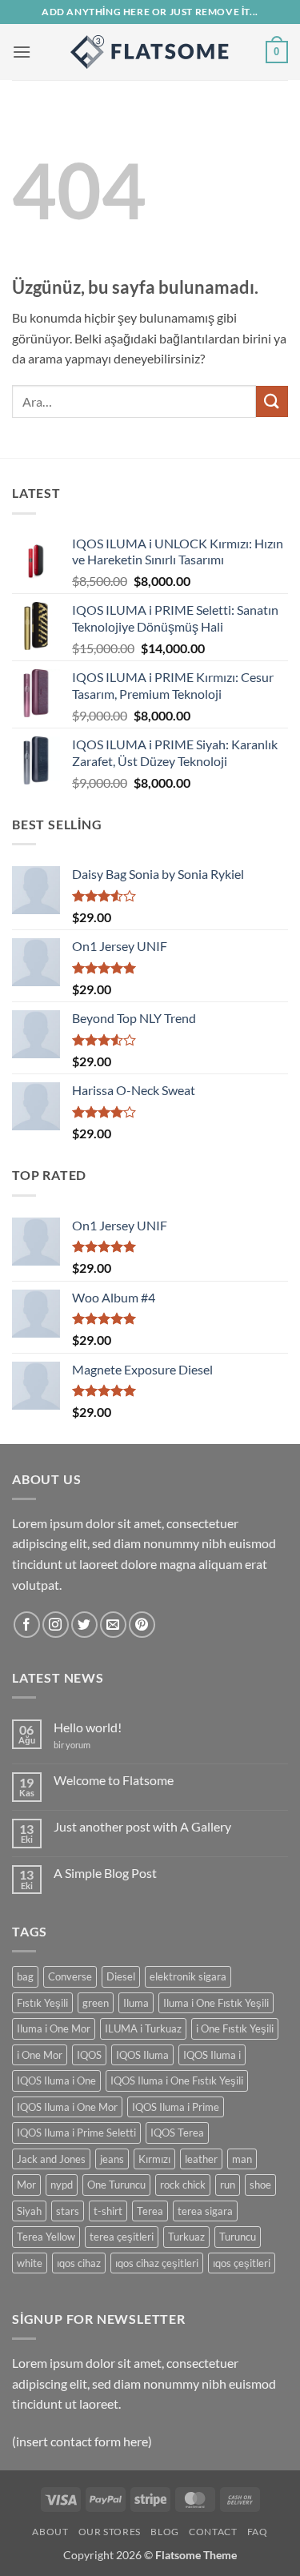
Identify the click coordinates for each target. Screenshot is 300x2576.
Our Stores (110, 2532)
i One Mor (40, 2055)
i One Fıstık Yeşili (235, 2028)
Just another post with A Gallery (142, 1826)
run (228, 2185)
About (50, 2532)
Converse (70, 1976)
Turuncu (238, 2237)
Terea (150, 2211)
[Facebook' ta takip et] (27, 1625)
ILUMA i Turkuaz (143, 2028)
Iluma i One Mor (54, 2028)
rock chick (183, 2185)
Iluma (136, 2003)
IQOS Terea (177, 2133)
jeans (112, 2159)
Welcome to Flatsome (114, 1780)
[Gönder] (272, 401)
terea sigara (205, 2211)
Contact (213, 2532)
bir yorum (72, 1745)
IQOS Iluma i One (56, 2080)
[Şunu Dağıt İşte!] (150, 52)
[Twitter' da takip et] (84, 1625)
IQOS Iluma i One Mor (67, 2107)
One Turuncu (116, 2185)
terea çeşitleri (122, 2237)
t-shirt (108, 2211)
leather (201, 2159)
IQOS (89, 2055)
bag (25, 1976)
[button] (22, 52)
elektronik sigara (188, 1976)
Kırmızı (154, 2159)
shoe (260, 2185)
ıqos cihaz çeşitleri (157, 2263)
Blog (164, 2532)
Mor (26, 2185)
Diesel (121, 1976)
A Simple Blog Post (105, 1873)
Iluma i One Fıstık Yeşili (216, 2003)
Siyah (29, 2211)
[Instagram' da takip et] (56, 1625)
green (96, 2003)
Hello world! (88, 1727)
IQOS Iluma (142, 2055)
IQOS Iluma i (212, 2055)
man (242, 2159)
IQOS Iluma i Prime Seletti (76, 2133)
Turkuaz (186, 2237)
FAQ (258, 2532)
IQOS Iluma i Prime (176, 2107)
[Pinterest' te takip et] (142, 1625)
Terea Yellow (46, 2237)
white (30, 2263)
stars (68, 2211)
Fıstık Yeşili (42, 2003)
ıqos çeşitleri (242, 2263)
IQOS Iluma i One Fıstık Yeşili (177, 2080)
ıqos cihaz (79, 2263)
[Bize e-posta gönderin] (113, 1625)
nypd (62, 2185)
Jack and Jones (51, 2159)
